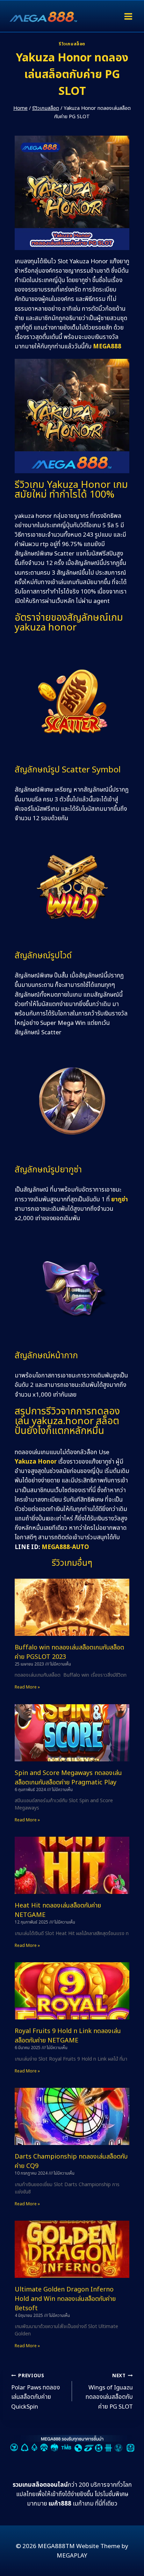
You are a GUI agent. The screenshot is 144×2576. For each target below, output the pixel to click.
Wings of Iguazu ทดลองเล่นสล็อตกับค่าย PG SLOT (109, 2392)
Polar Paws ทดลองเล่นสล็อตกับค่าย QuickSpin (35, 2392)
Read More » (27, 1687)
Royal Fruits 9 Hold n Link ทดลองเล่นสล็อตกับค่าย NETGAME (68, 2036)
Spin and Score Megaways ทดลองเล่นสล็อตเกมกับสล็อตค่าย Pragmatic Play (68, 1778)
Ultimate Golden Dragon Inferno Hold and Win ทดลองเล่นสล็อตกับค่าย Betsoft (65, 2299)
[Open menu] (128, 16)
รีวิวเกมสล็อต (72, 44)
